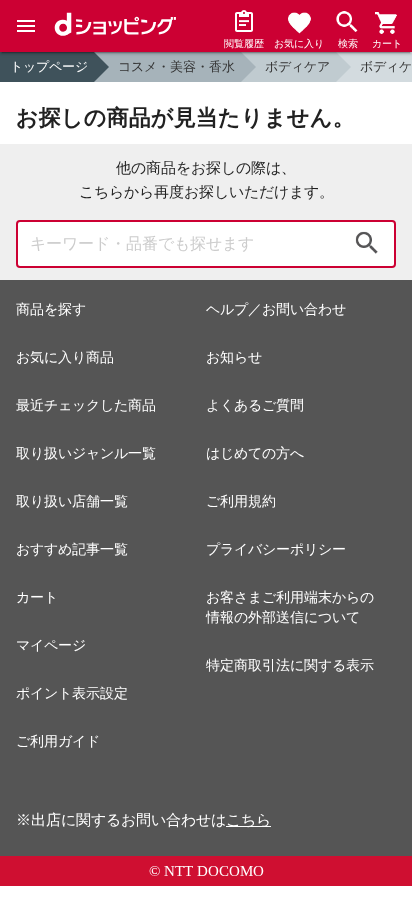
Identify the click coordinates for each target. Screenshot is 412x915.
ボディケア (297, 66)
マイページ (51, 645)
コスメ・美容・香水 (176, 66)
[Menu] (26, 26)
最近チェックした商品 (86, 405)
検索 (367, 244)
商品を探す (51, 309)
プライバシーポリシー (276, 549)
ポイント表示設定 (72, 693)
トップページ (49, 66)
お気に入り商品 (65, 357)
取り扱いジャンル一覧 (86, 453)
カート (37, 597)
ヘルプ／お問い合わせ (276, 309)
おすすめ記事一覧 (72, 549)
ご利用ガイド (58, 741)
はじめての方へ (255, 453)
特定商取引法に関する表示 (290, 665)
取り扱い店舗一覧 (72, 501)
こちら (248, 820)
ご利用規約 (241, 501)
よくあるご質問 (255, 405)
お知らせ (234, 357)
